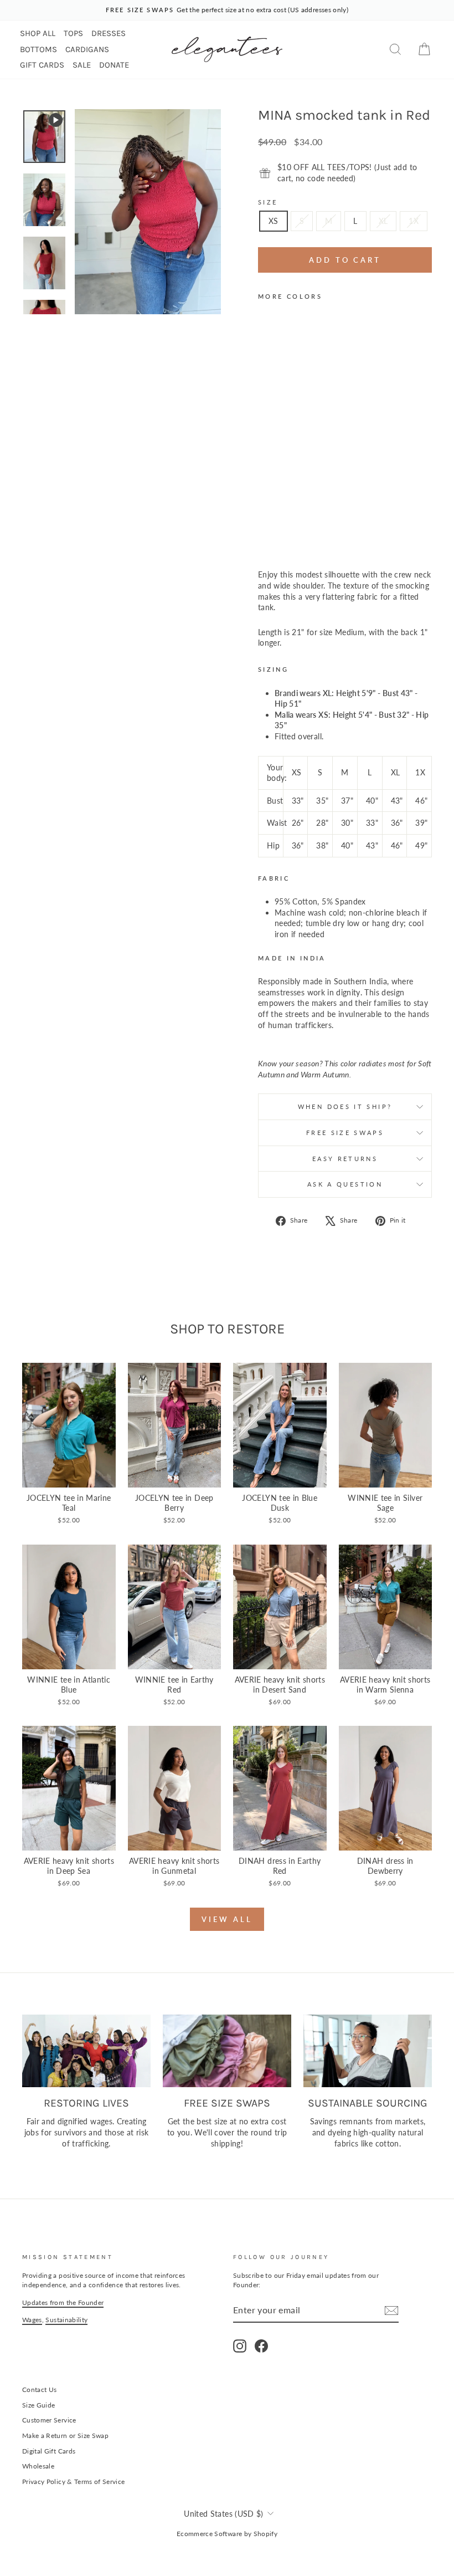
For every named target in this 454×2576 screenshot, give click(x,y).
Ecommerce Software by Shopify (227, 2534)
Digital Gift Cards (49, 2451)
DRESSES (109, 33)
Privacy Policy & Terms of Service (74, 2482)
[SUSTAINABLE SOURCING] (368, 2051)
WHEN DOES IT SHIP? (345, 1106)
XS (274, 221)
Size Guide (39, 2405)
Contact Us (40, 2390)
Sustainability (66, 2320)
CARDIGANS (87, 49)
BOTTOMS (38, 49)
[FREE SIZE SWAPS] (227, 2051)
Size (268, 202)
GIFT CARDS (42, 65)
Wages (32, 2320)
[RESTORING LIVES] (86, 2051)
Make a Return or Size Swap (65, 2436)
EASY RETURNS (345, 1159)
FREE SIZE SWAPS (345, 1133)
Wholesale (38, 2466)
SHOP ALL (38, 33)
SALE (82, 65)
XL (383, 221)
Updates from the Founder (63, 2302)
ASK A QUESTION (345, 1184)
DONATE (114, 65)
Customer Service (49, 2420)
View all (227, 1919)
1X (414, 221)
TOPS (73, 33)
